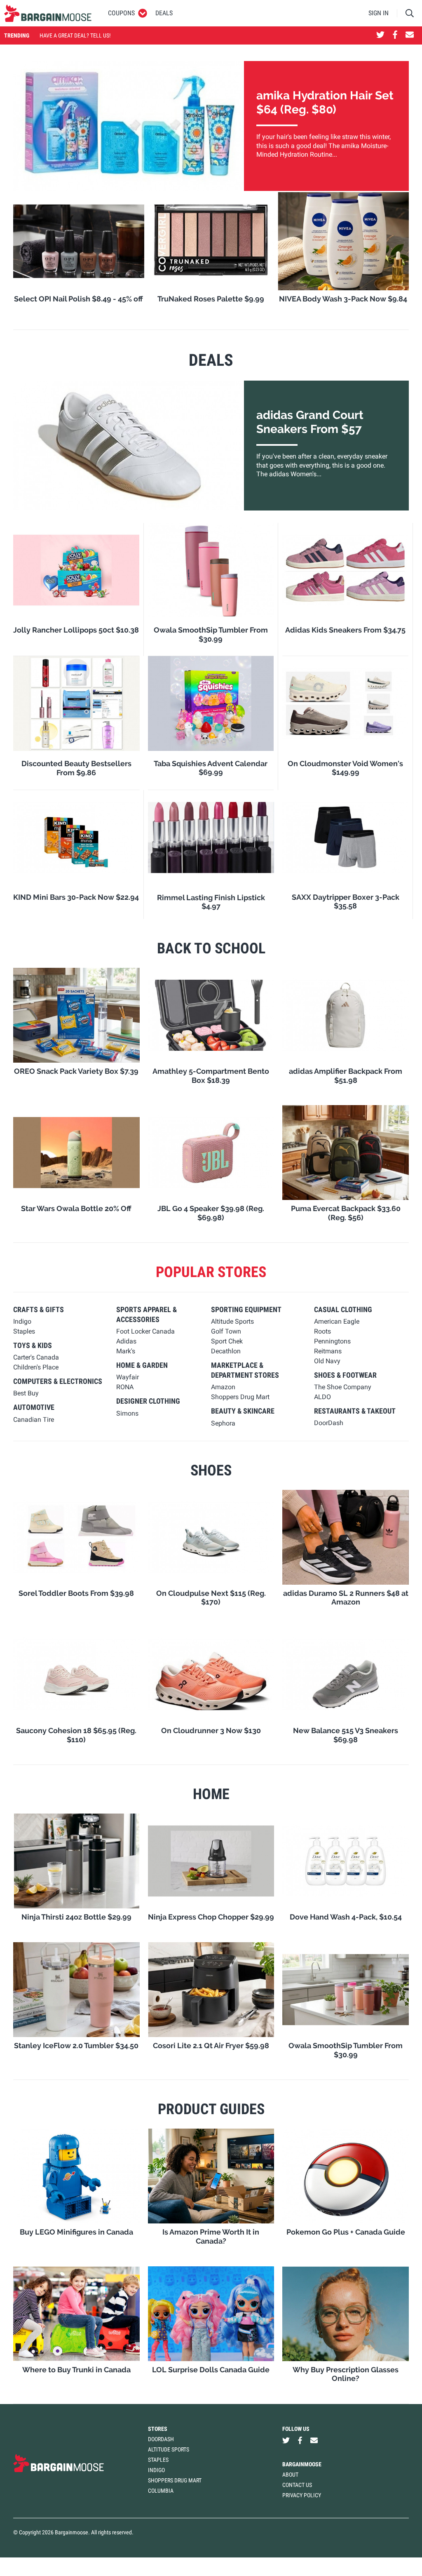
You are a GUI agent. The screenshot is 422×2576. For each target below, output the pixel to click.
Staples (158, 2460)
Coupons (121, 13)
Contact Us (297, 2485)
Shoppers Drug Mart (175, 2480)
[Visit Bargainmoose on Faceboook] (395, 35)
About (290, 2475)
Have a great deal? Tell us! (75, 35)
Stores (158, 2429)
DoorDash (161, 2439)
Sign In (379, 13)
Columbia (161, 2491)
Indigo (156, 2470)
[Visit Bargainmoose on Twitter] (380, 35)
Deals (164, 13)
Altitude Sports (169, 2449)
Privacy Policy (302, 2495)
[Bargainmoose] (48, 13)
